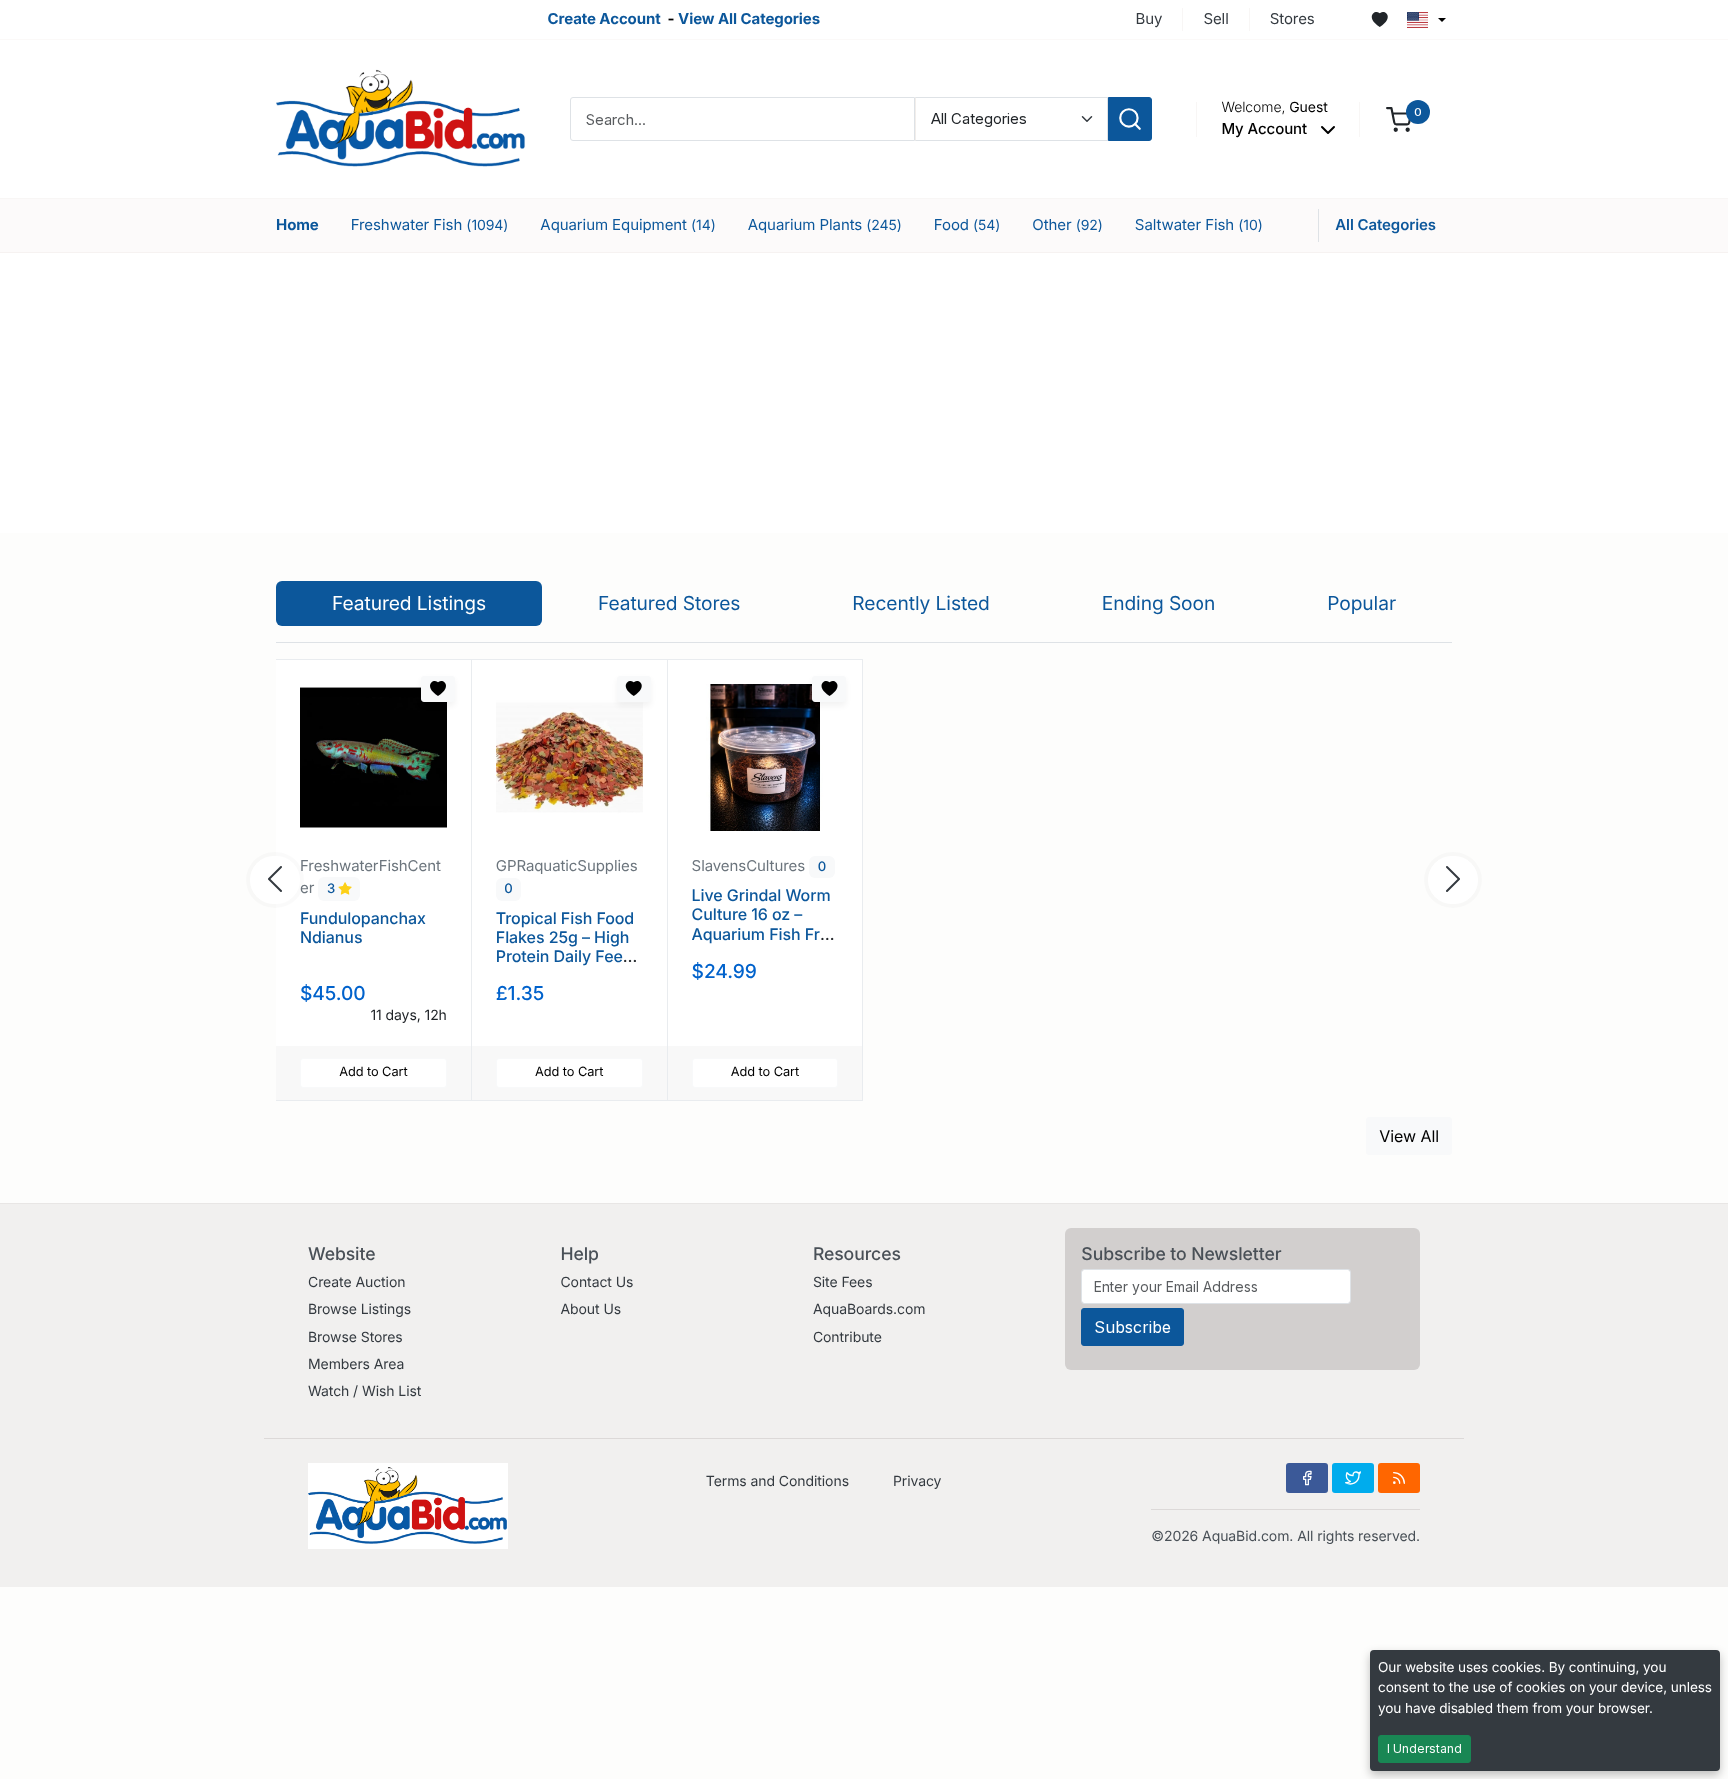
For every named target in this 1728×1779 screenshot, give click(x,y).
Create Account (603, 18)
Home (297, 224)
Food (967, 224)
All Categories (1385, 224)
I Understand (1424, 1748)
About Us (590, 1309)
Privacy (917, 1481)
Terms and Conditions (777, 1481)
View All (1409, 1136)
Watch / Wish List (364, 1391)
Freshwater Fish (430, 224)
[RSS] (1399, 1478)
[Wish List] (1380, 20)
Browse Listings (359, 1309)
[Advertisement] (864, 393)
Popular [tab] (1361, 603)
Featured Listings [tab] (409, 603)
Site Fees (843, 1282)
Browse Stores (355, 1337)
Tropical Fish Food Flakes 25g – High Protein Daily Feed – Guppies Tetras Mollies (565, 956)
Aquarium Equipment (627, 224)
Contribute (847, 1337)
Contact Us (596, 1282)
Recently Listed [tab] (920, 603)
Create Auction (356, 1282)
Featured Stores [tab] (669, 603)
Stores (1292, 18)
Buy (1149, 18)
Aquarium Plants (825, 224)
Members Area (356, 1364)
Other (1067, 224)
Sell (1215, 18)
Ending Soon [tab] (1159, 603)
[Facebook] (1307, 1478)
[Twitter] (1353, 1478)
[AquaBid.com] (401, 117)
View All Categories (749, 18)
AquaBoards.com (869, 1309)
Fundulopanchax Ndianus (363, 927)
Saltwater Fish (1199, 224)
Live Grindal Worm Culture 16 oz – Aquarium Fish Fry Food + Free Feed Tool (761, 933)
